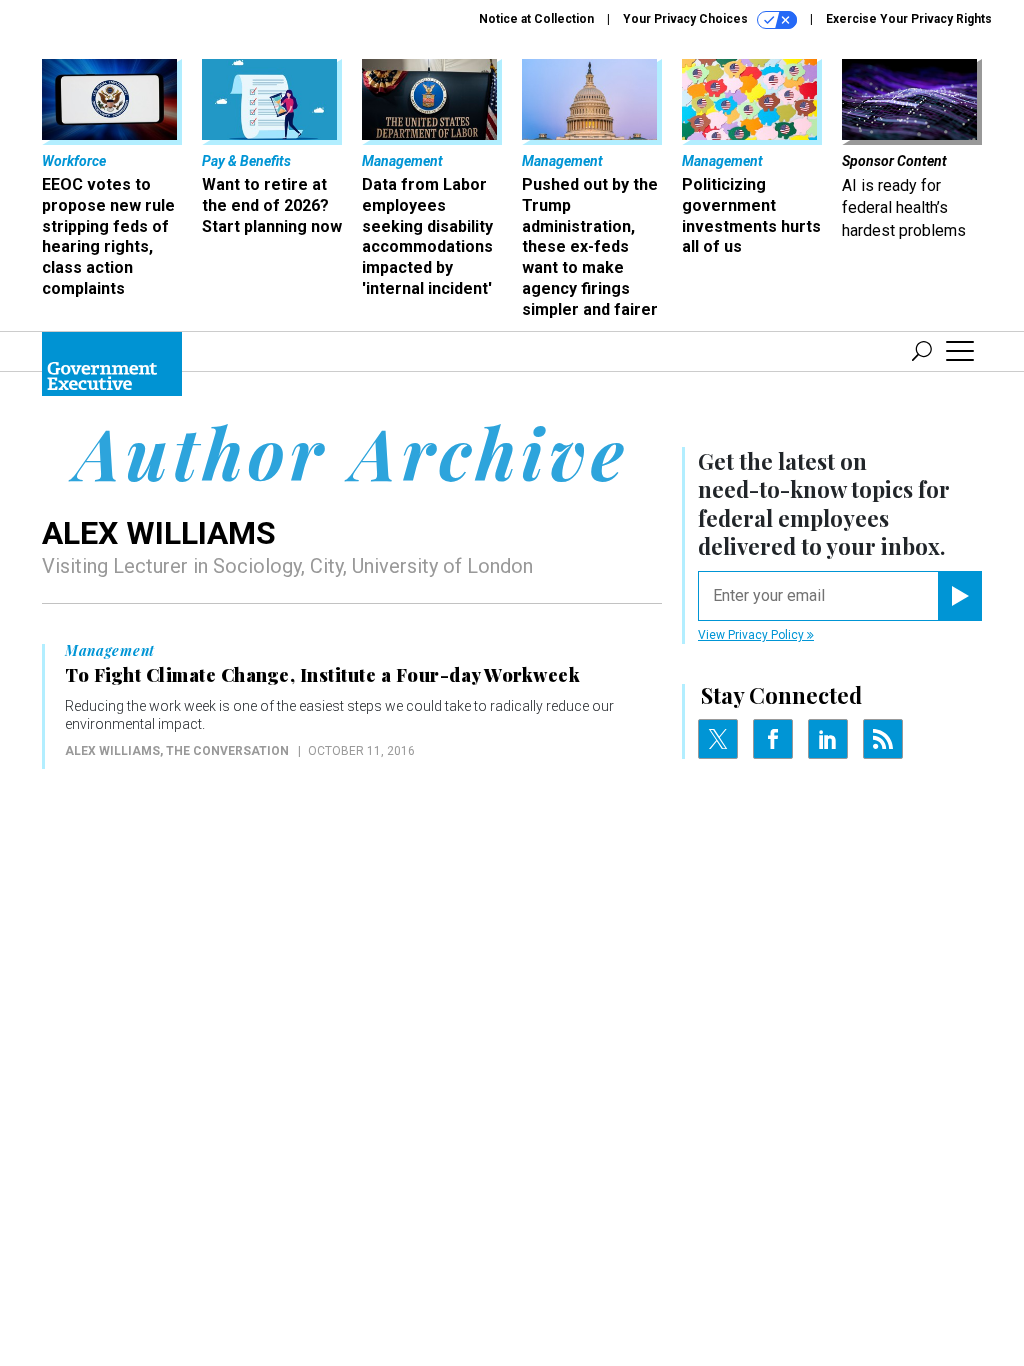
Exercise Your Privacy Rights (909, 19)
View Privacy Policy (752, 635)
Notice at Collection (536, 19)
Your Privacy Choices (687, 19)
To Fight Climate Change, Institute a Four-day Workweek (322, 675)
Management (110, 651)
